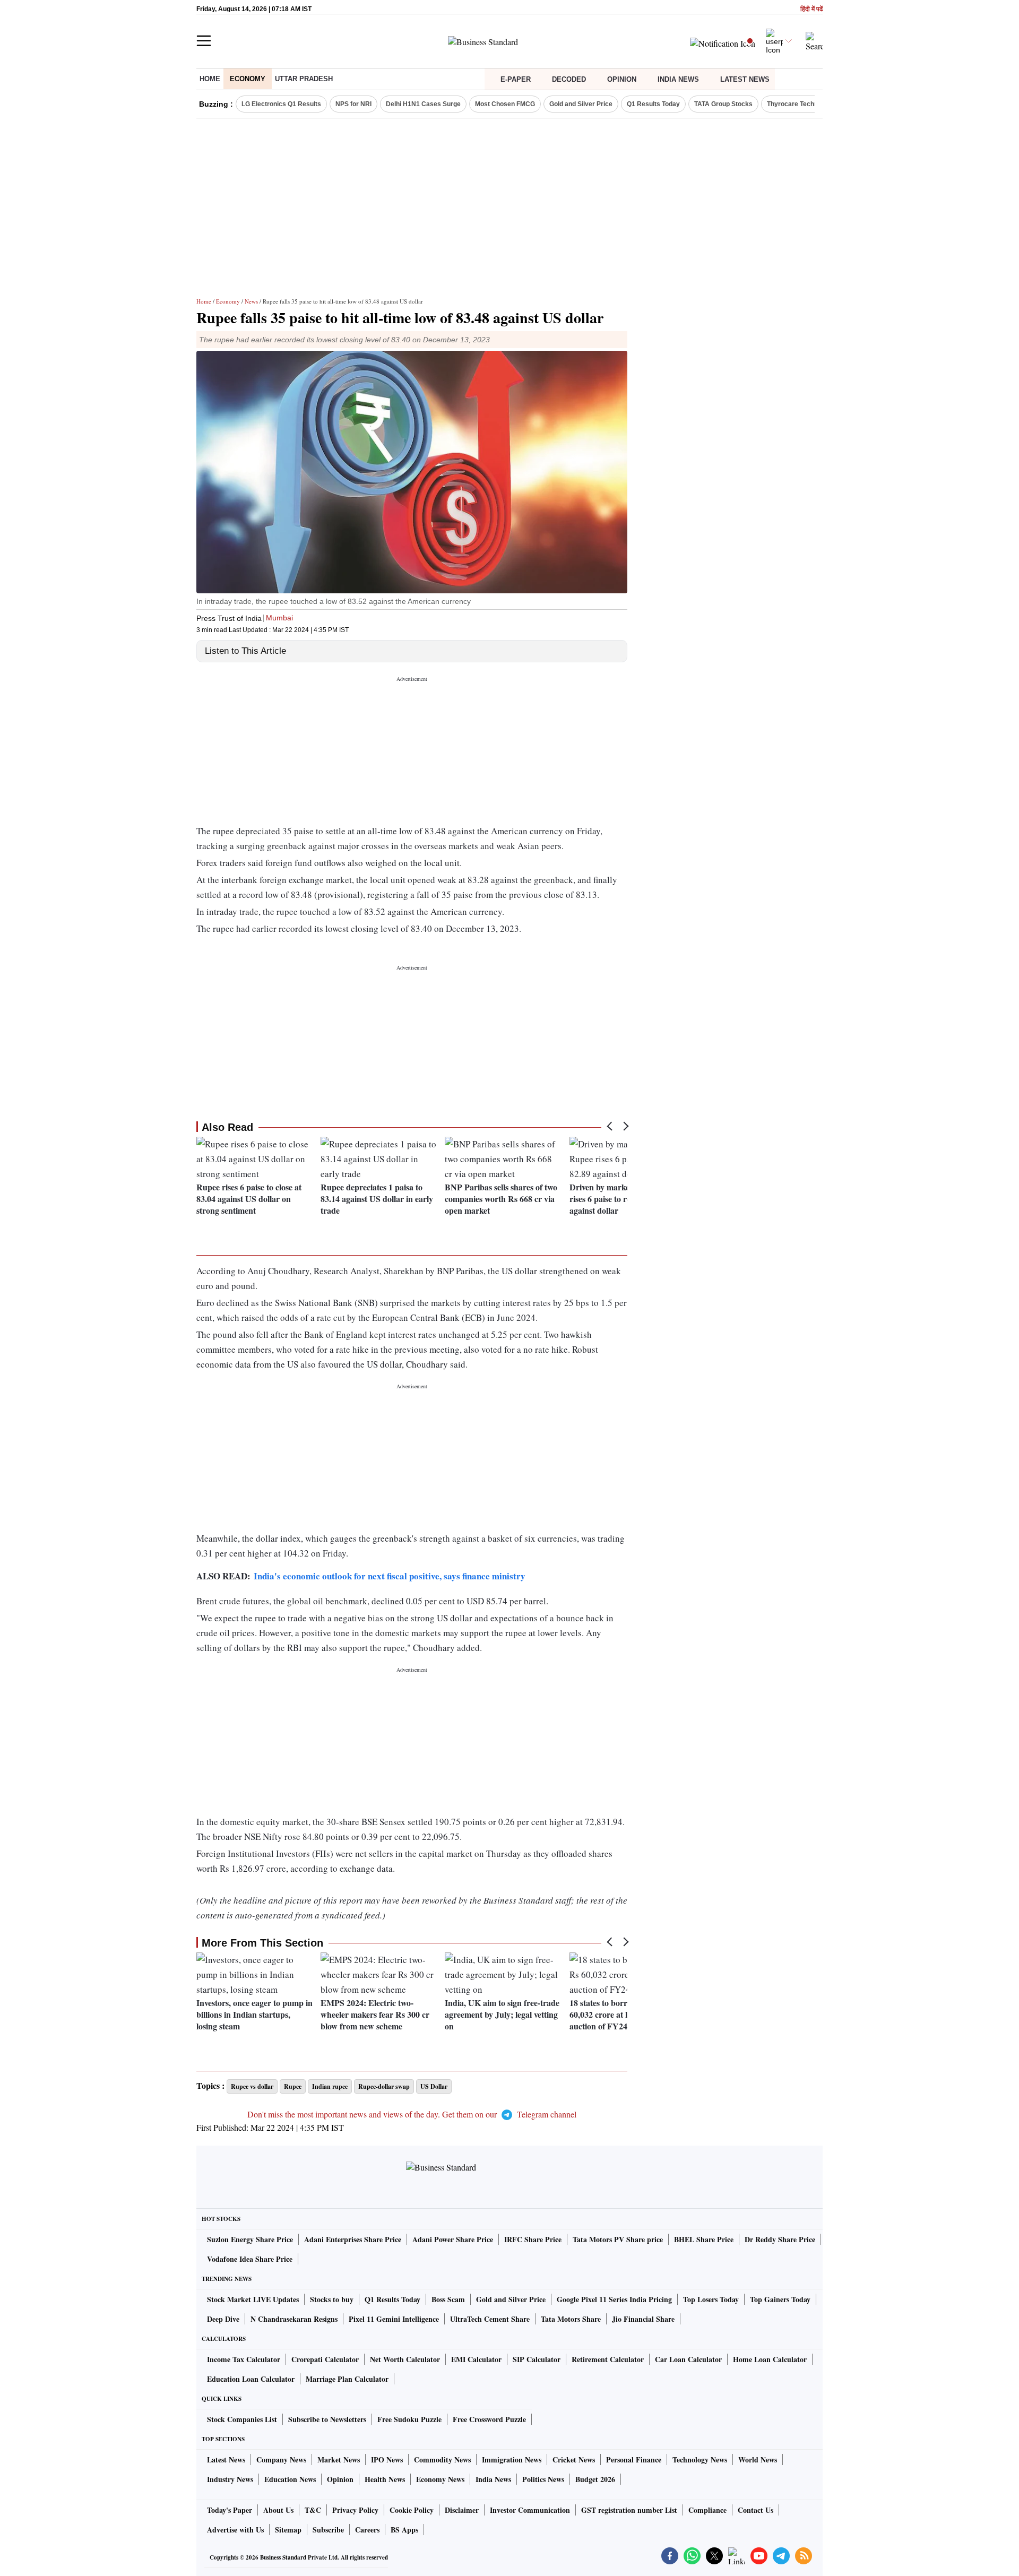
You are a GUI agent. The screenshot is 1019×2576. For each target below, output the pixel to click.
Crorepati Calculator (325, 2359)
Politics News (543, 2479)
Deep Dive (223, 2319)
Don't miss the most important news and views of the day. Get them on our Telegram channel (412, 2114)
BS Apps (404, 2530)
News (251, 301)
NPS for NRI (353, 104)
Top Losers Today (711, 2299)
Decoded (569, 79)
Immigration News (512, 2460)
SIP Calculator (537, 2359)
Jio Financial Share (643, 2319)
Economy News (440, 2479)
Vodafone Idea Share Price (250, 2259)
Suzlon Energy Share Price (250, 2239)
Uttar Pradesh (304, 79)
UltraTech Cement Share (490, 2319)
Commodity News (442, 2460)
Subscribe (328, 2530)
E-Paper (516, 79)
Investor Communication (530, 2510)
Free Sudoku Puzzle (409, 2419)
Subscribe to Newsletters (327, 2419)
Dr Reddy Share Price (780, 2239)
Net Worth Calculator (405, 2359)
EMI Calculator (476, 2359)
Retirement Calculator (608, 2359)
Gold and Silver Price (581, 104)
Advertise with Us (235, 2530)
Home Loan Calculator (770, 2359)
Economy (248, 79)
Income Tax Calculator (244, 2359)
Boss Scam (448, 2299)
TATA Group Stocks (723, 104)
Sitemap (288, 2530)
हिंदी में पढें (811, 9)
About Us (278, 2510)
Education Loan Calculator (251, 2379)
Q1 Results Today (653, 104)
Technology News (700, 2460)
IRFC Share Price (533, 2239)
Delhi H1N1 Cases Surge (423, 104)
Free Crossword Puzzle (489, 2419)
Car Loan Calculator (688, 2359)
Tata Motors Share (571, 2319)
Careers (367, 2530)
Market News (339, 2460)
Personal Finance (634, 2460)
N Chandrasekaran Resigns (294, 2319)
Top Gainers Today (780, 2299)
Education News (290, 2479)
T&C (313, 2510)
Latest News (745, 79)
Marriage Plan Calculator (347, 2379)
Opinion (622, 79)
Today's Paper (230, 2510)
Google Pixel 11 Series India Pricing (614, 2299)
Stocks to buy (332, 2299)
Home (210, 79)
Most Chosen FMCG (505, 104)
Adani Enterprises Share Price (353, 2239)
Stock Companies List (242, 2419)
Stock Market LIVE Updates (253, 2299)
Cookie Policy (412, 2510)
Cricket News (574, 2460)
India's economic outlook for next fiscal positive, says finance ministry (390, 1576)
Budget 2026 (595, 2479)
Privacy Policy (355, 2510)
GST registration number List (629, 2510)
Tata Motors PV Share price (618, 2239)
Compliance (707, 2510)
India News (678, 79)
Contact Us (755, 2510)
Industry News (230, 2479)
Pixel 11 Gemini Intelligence (394, 2319)
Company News (281, 2460)
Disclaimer (462, 2510)
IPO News (387, 2460)
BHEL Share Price (704, 2239)
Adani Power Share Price (453, 2239)
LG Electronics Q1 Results (281, 104)
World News (758, 2460)
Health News (385, 2479)
